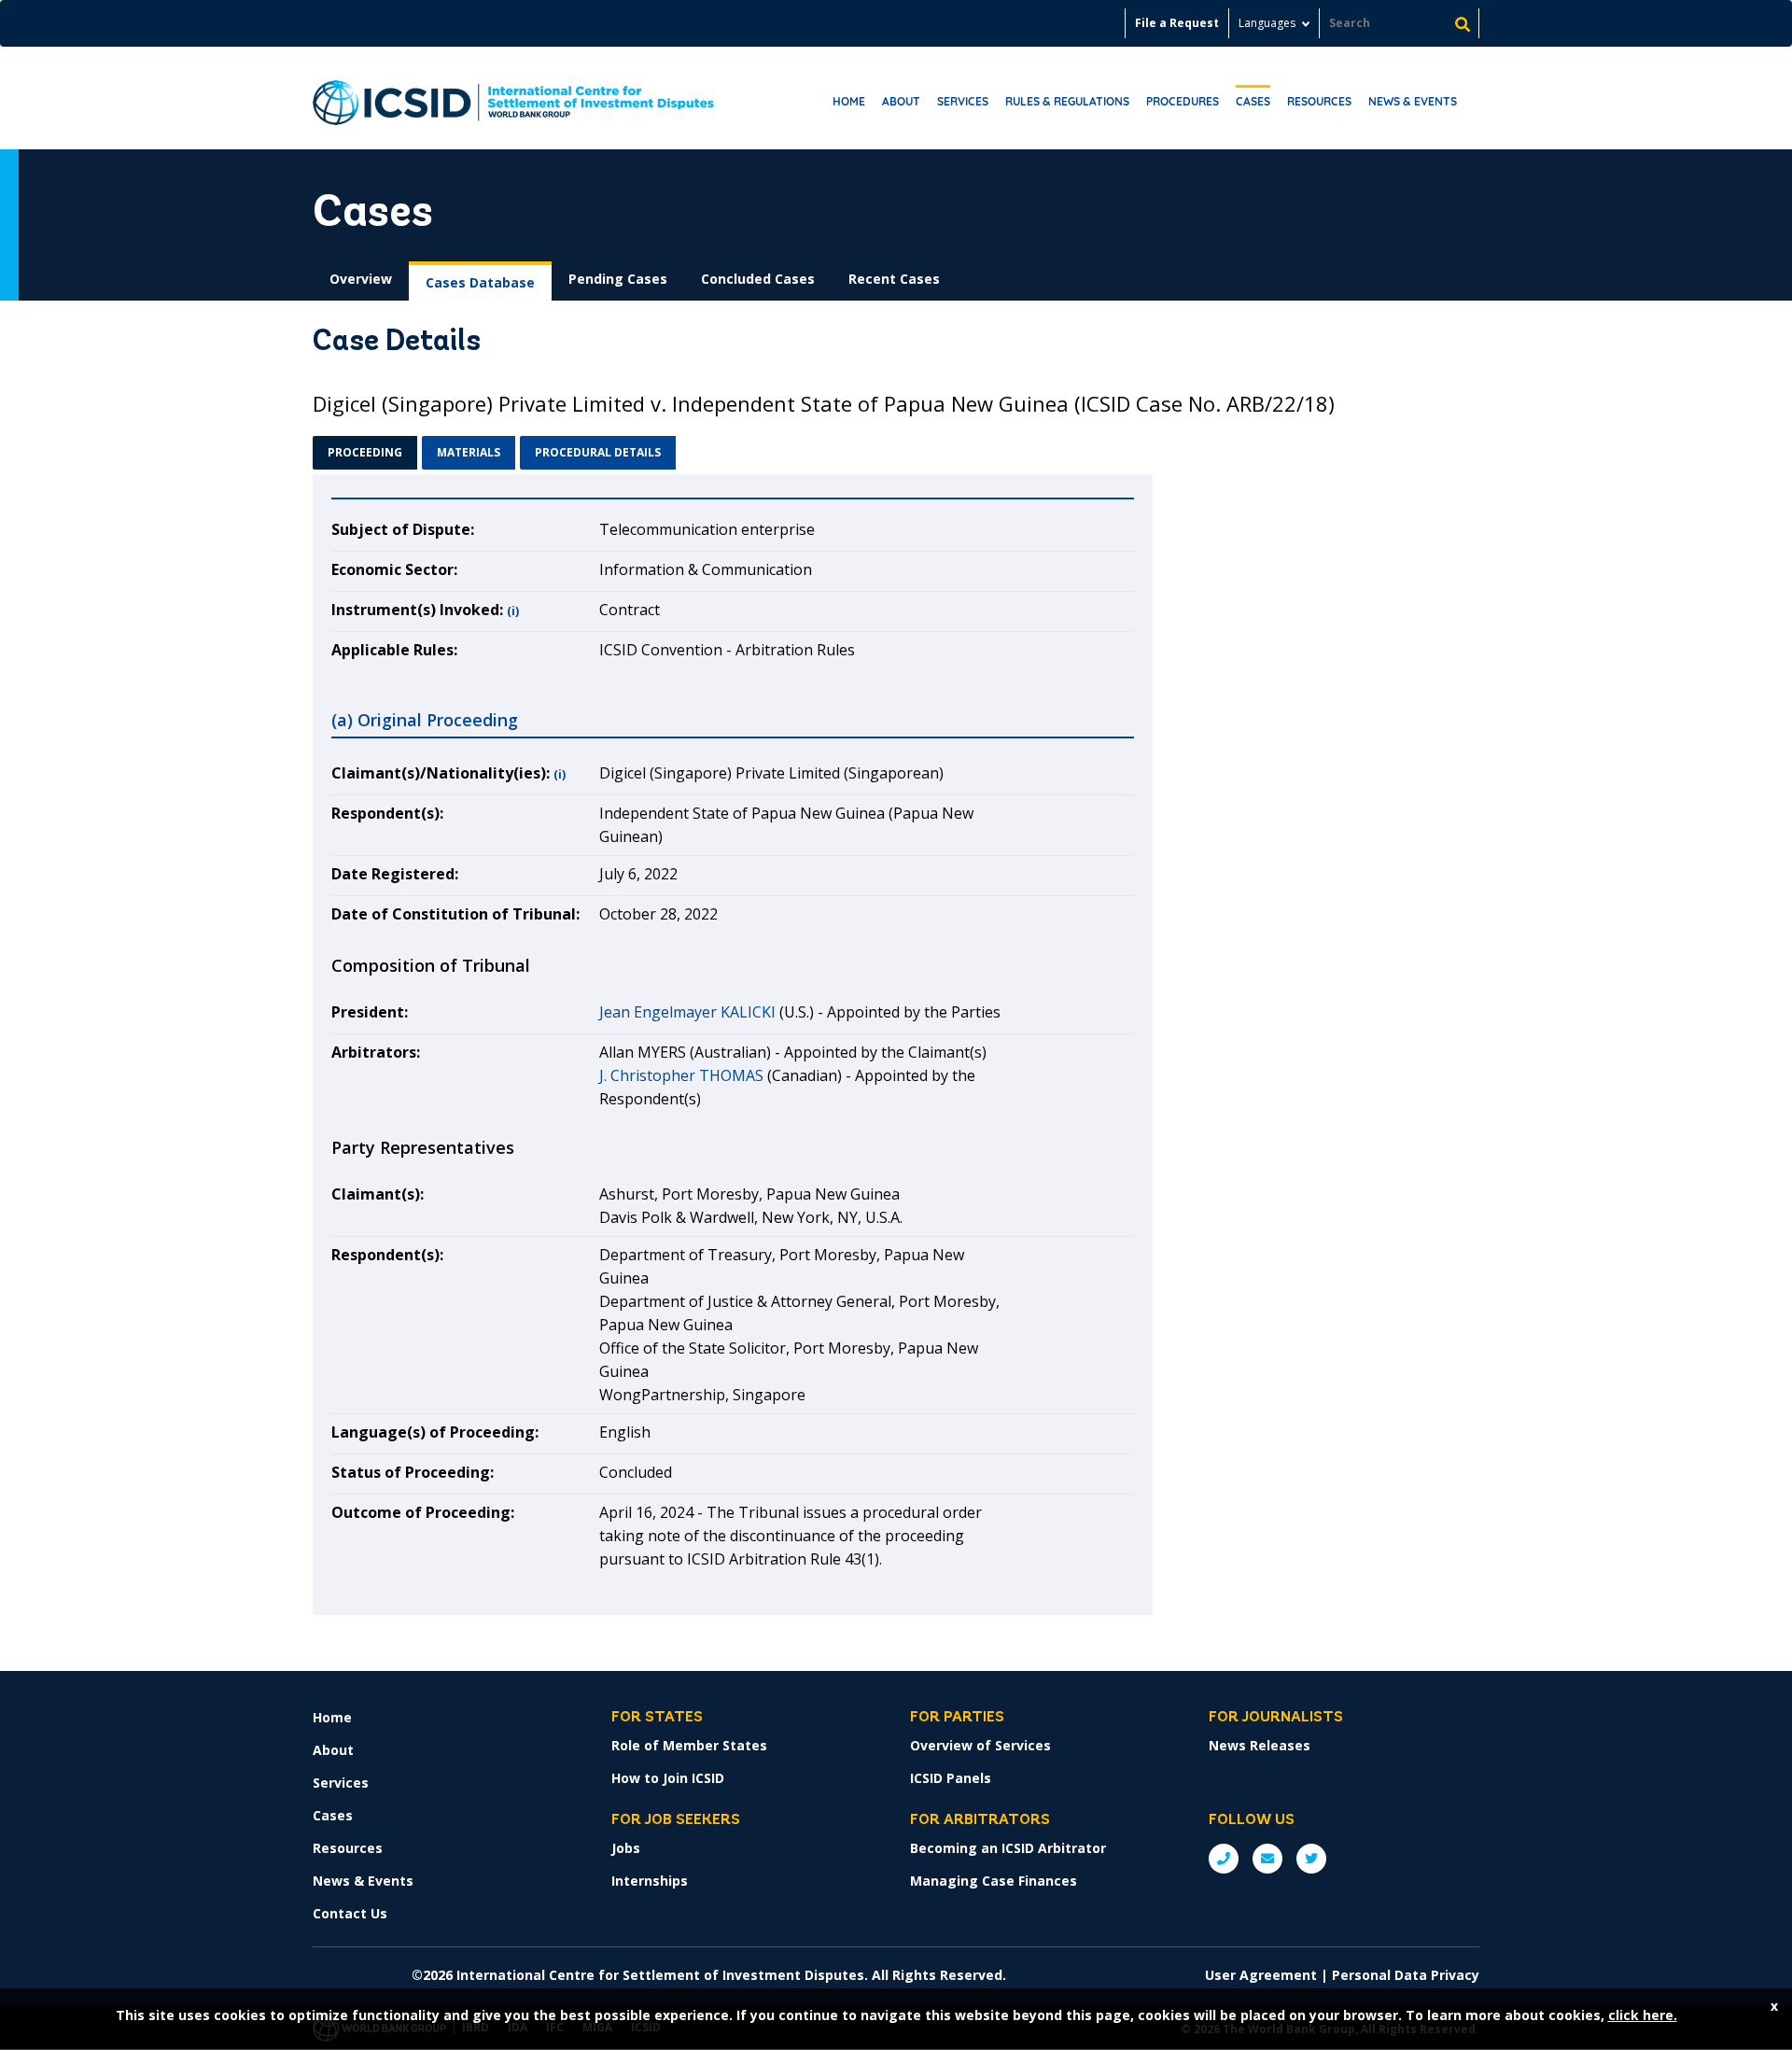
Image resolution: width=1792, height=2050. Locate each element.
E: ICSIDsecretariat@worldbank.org (1267, 1859)
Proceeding (365, 452)
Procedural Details (598, 452)
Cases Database (480, 282)
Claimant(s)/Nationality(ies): (441, 773)
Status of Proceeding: (413, 1472)
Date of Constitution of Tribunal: (455, 914)
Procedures (1183, 101)
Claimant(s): (378, 1194)
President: (370, 1012)
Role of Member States (689, 1745)
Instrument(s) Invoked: (417, 610)
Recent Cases (894, 279)
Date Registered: (395, 874)
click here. (1643, 2015)
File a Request (1177, 23)
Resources (1319, 101)
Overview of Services (980, 1745)
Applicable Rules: (394, 650)
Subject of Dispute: (403, 529)
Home (849, 101)
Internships (650, 1881)
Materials (469, 452)
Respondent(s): (387, 813)
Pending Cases (618, 279)
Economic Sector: (394, 569)
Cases (1253, 101)
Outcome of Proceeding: (423, 1512)
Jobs (626, 1848)
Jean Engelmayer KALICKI (687, 1012)
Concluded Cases (758, 279)
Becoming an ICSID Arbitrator (1008, 1848)
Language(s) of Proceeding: (435, 1432)
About (901, 101)
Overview (361, 279)
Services (963, 101)
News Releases (1260, 1745)
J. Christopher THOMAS (681, 1075)
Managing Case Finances (994, 1881)
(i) (513, 611)
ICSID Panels (951, 1778)
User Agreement (1261, 1975)
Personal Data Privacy (1406, 1975)
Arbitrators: (376, 1052)
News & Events (1413, 101)
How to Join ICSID (668, 1778)
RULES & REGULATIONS (1067, 101)
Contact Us (350, 1913)
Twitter (1311, 1859)
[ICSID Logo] (513, 98)
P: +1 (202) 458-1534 (1224, 1859)
